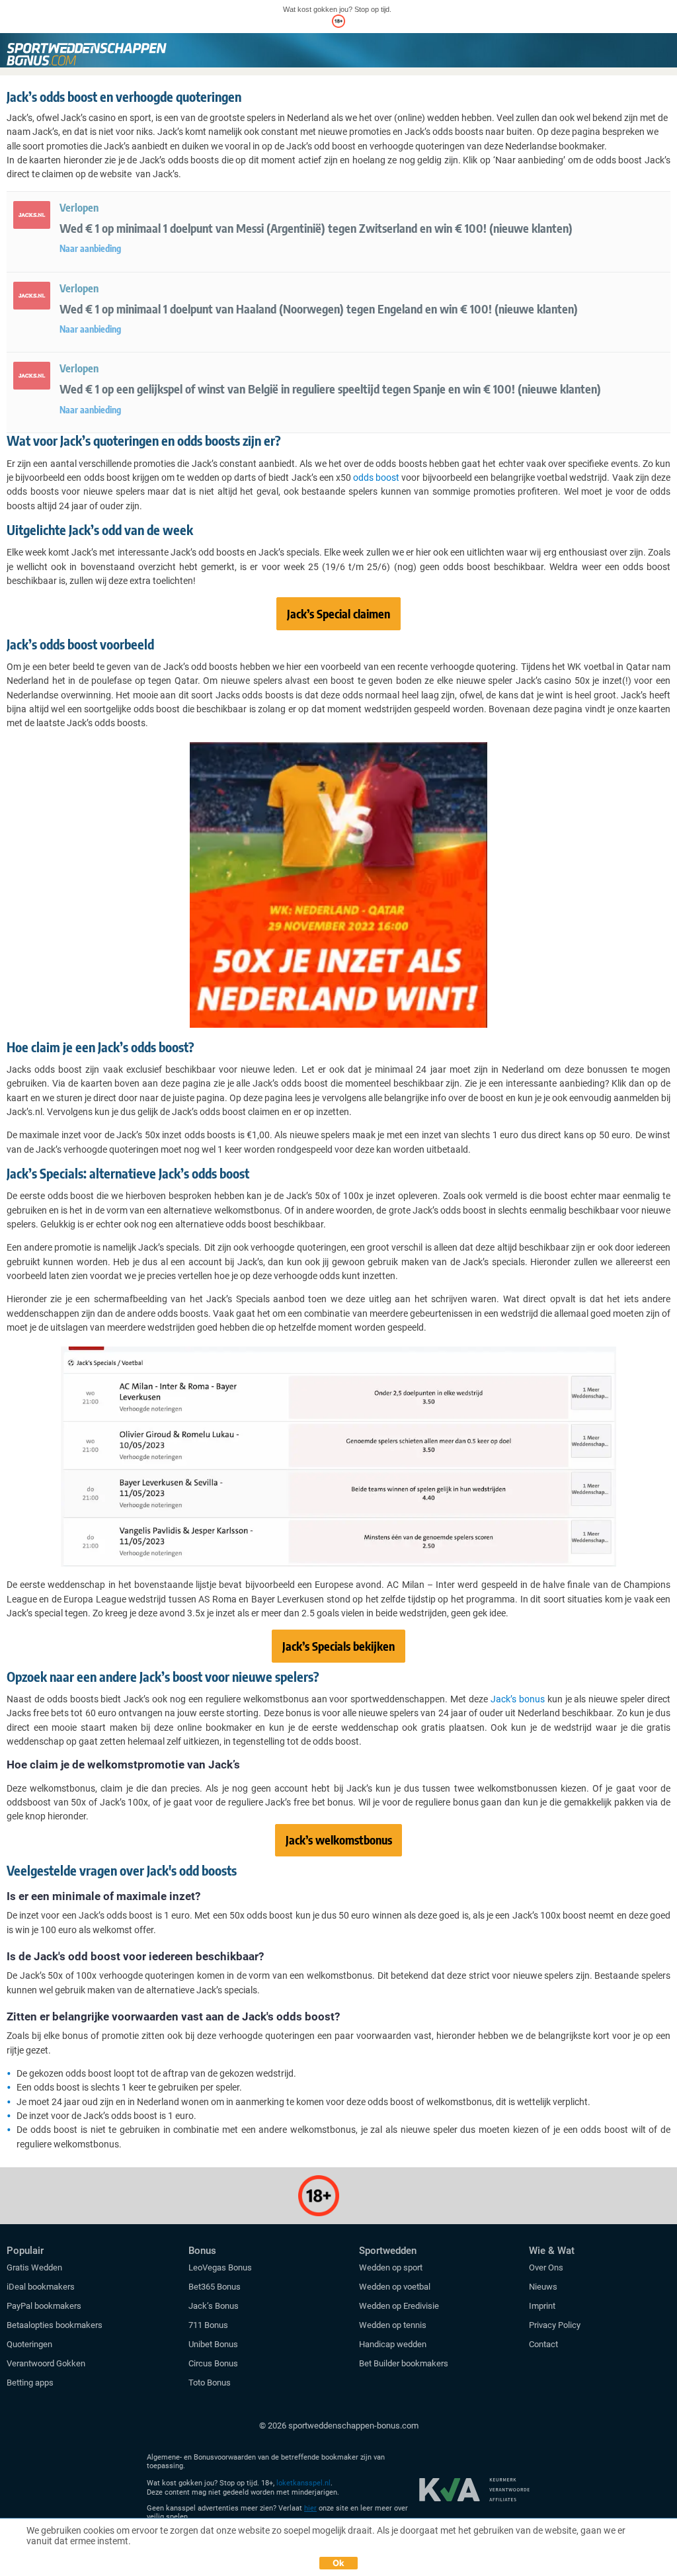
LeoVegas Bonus (220, 2267)
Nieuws (543, 2287)
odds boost (376, 478)
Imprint (542, 2306)
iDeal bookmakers (42, 2287)
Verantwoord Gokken (46, 2363)
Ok (339, 2563)
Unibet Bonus (213, 2344)
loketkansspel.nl (303, 2483)
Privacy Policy (555, 2325)
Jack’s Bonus (214, 2306)
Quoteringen (29, 2344)
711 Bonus (208, 2325)
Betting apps (30, 2383)
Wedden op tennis (393, 2325)
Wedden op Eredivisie (399, 2306)
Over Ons (546, 2267)
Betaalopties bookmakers (55, 2325)
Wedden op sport (391, 2267)
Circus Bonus (213, 2363)
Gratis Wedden (34, 2267)
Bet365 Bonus (215, 2287)
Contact (543, 2344)
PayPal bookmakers (45, 2306)
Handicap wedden (393, 2344)
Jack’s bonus (518, 1699)
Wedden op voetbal (395, 2287)
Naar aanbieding (90, 248)
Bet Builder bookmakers (404, 2363)
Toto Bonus (210, 2383)
